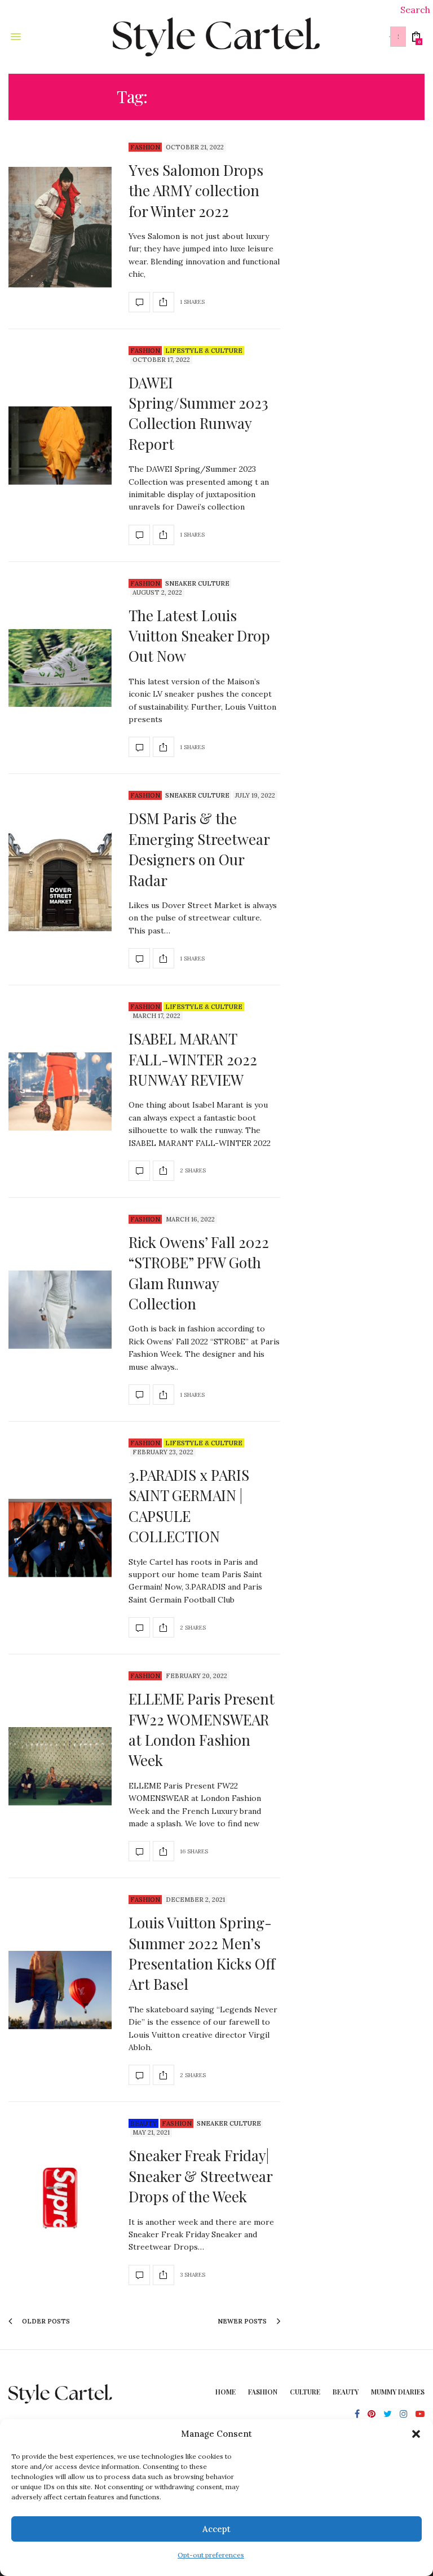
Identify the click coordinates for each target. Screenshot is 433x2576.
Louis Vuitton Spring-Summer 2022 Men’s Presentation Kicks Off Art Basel (202, 1953)
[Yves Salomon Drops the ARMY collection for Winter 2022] (60, 227)
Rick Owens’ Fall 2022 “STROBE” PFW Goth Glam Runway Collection (199, 1273)
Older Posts (45, 2321)
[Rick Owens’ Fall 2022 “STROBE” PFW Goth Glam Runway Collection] (60, 1310)
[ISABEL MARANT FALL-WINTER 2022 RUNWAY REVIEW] (60, 1092)
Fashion (145, 147)
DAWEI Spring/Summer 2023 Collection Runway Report (198, 413)
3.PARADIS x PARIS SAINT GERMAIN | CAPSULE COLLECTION (189, 1506)
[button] (416, 2434)
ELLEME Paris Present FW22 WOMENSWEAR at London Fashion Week (202, 1729)
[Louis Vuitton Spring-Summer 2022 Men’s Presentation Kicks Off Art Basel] (60, 1990)
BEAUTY (346, 2392)
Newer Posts (243, 2321)
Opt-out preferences (211, 2555)
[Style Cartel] (217, 37)
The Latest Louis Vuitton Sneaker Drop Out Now (199, 636)
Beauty (143, 2123)
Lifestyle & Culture (204, 351)
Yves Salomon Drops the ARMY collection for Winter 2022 (196, 191)
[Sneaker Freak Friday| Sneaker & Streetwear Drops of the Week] (60, 2202)
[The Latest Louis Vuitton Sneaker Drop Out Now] (60, 668)
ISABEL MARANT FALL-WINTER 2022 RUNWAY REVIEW (193, 1059)
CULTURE (305, 2392)
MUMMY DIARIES (398, 2392)
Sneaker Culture (197, 583)
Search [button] (415, 10)
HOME (226, 2392)
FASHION (263, 2392)
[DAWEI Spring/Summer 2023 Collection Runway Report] (60, 446)
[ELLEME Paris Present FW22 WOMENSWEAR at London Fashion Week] (60, 1766)
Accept (216, 2529)
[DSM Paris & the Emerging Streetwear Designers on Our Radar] (60, 880)
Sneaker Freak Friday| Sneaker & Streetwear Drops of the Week (200, 2176)
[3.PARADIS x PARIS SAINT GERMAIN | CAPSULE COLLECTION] (60, 1538)
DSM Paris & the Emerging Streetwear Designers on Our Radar (199, 849)
